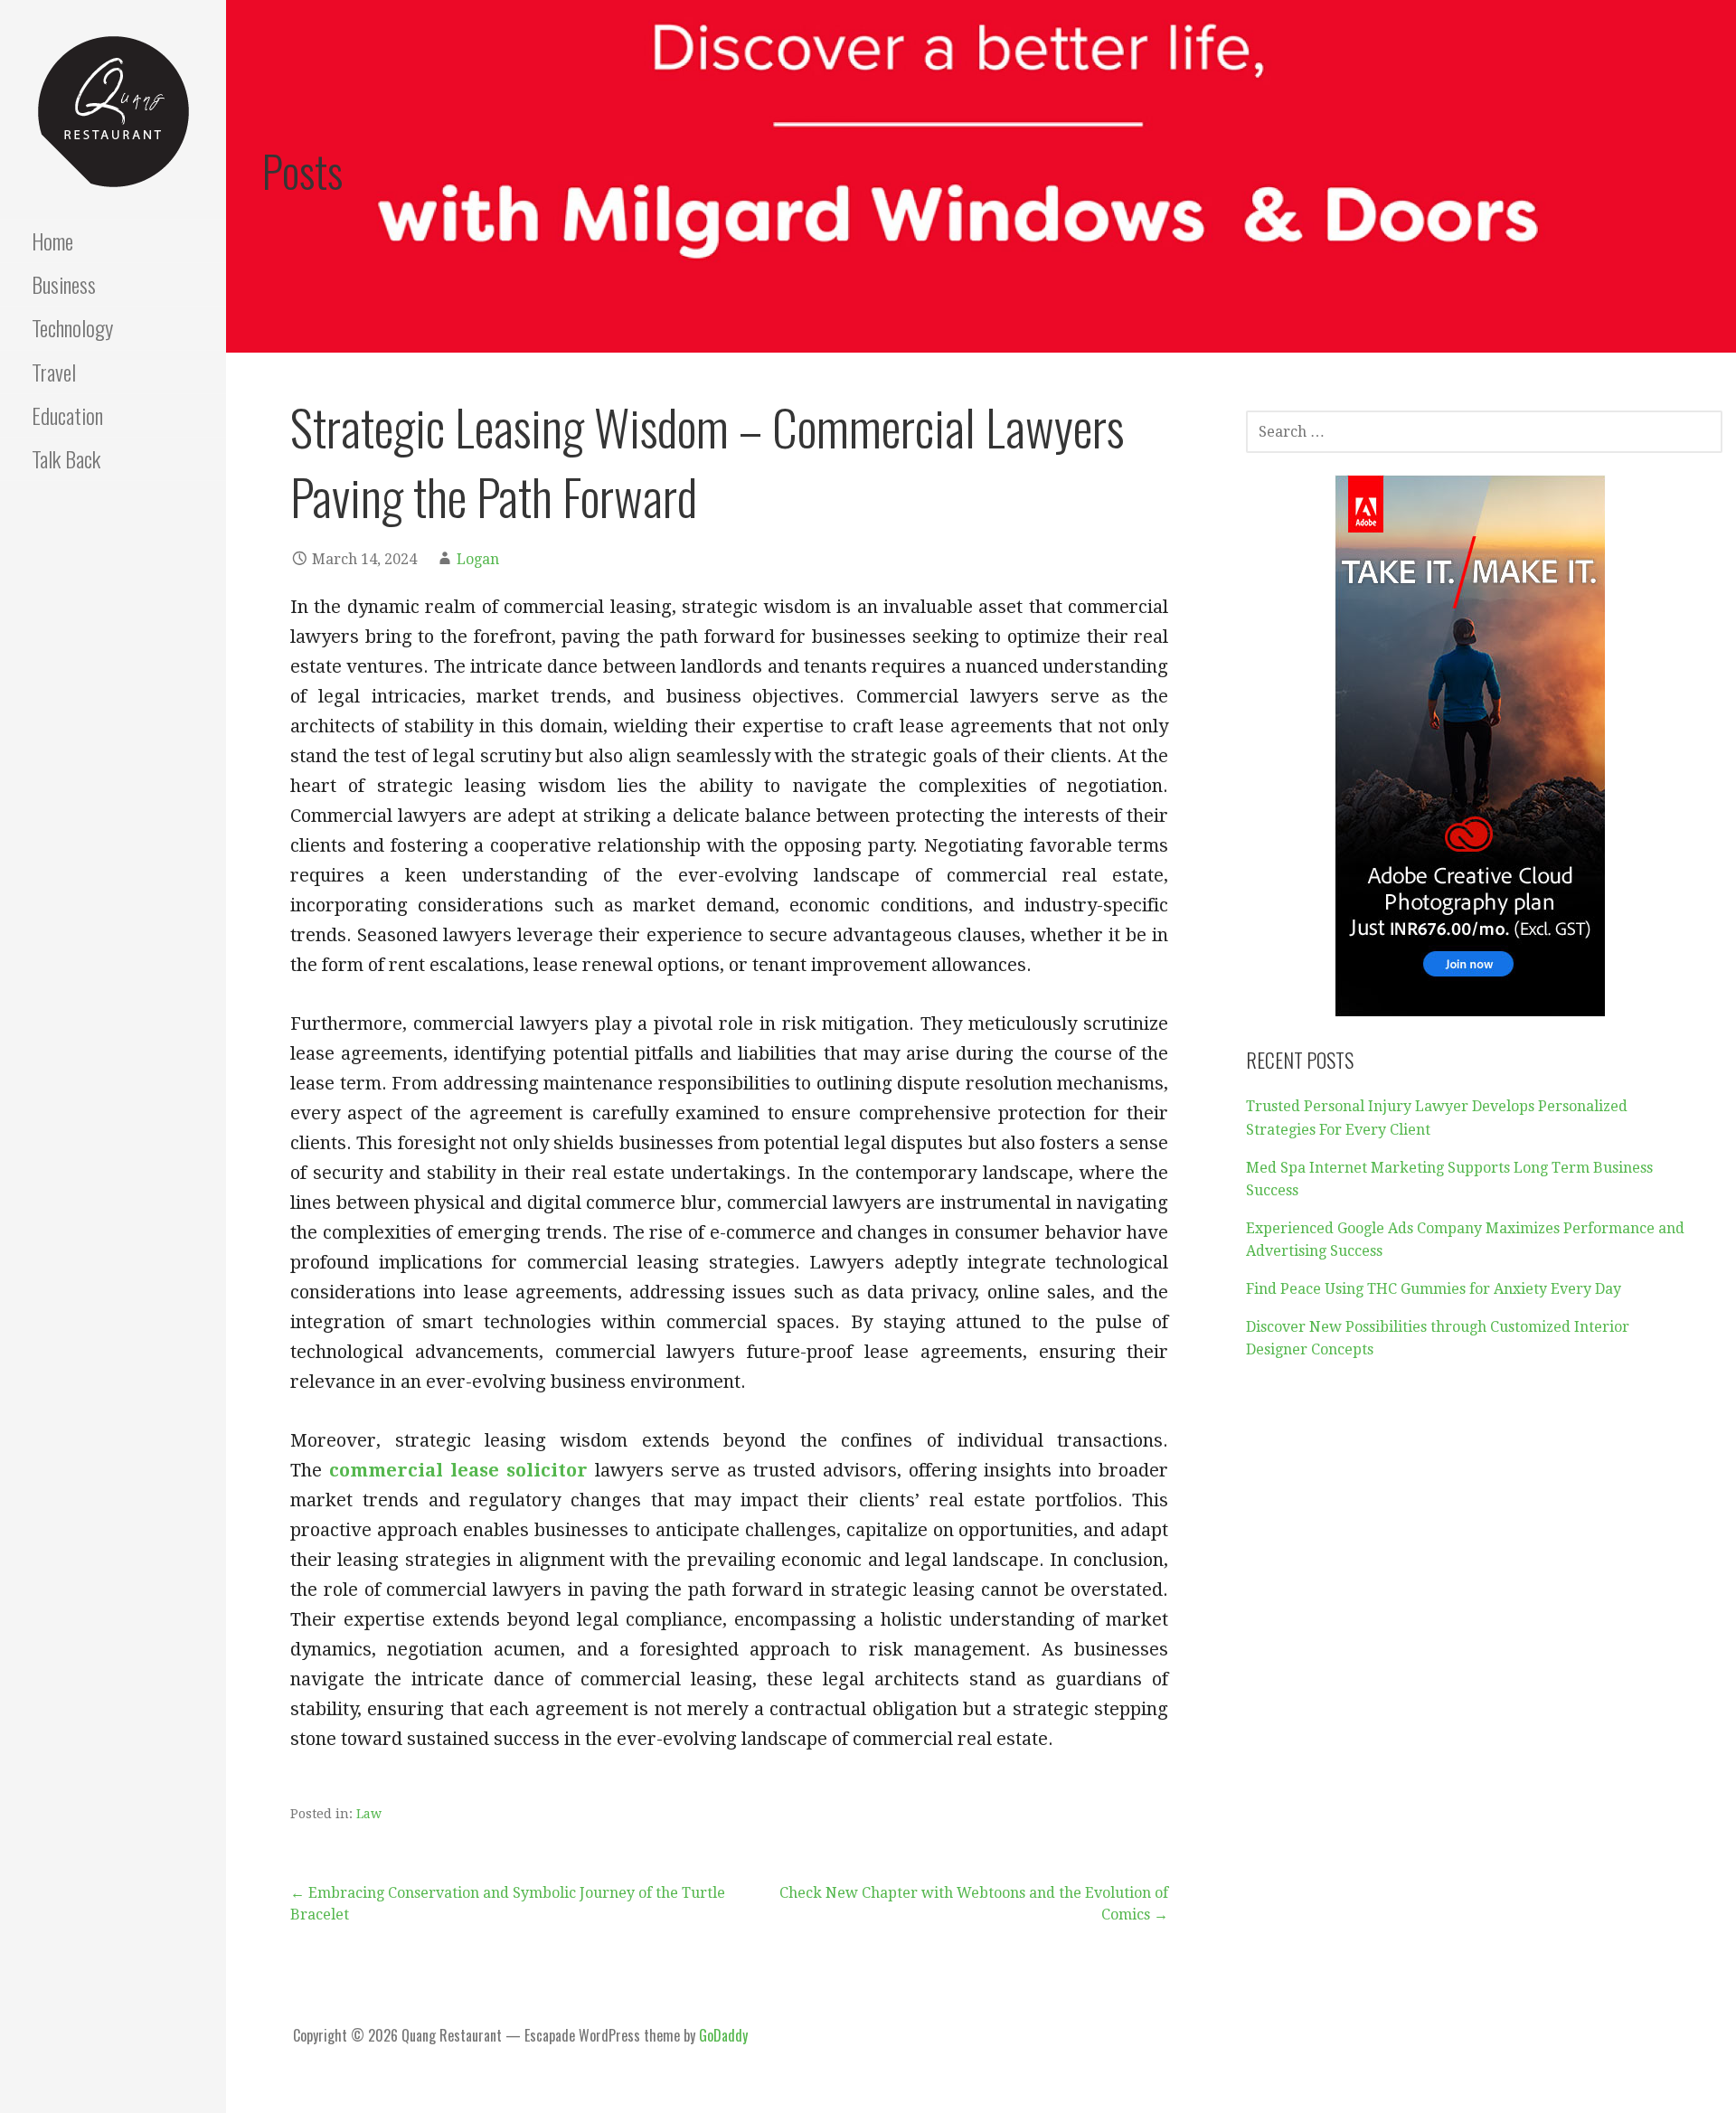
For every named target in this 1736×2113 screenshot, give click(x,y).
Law (369, 1814)
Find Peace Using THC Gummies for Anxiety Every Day (1434, 1289)
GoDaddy (723, 2035)
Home (52, 241)
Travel (54, 372)
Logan (478, 559)
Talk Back (66, 458)
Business (64, 284)
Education (67, 415)
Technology (72, 327)
